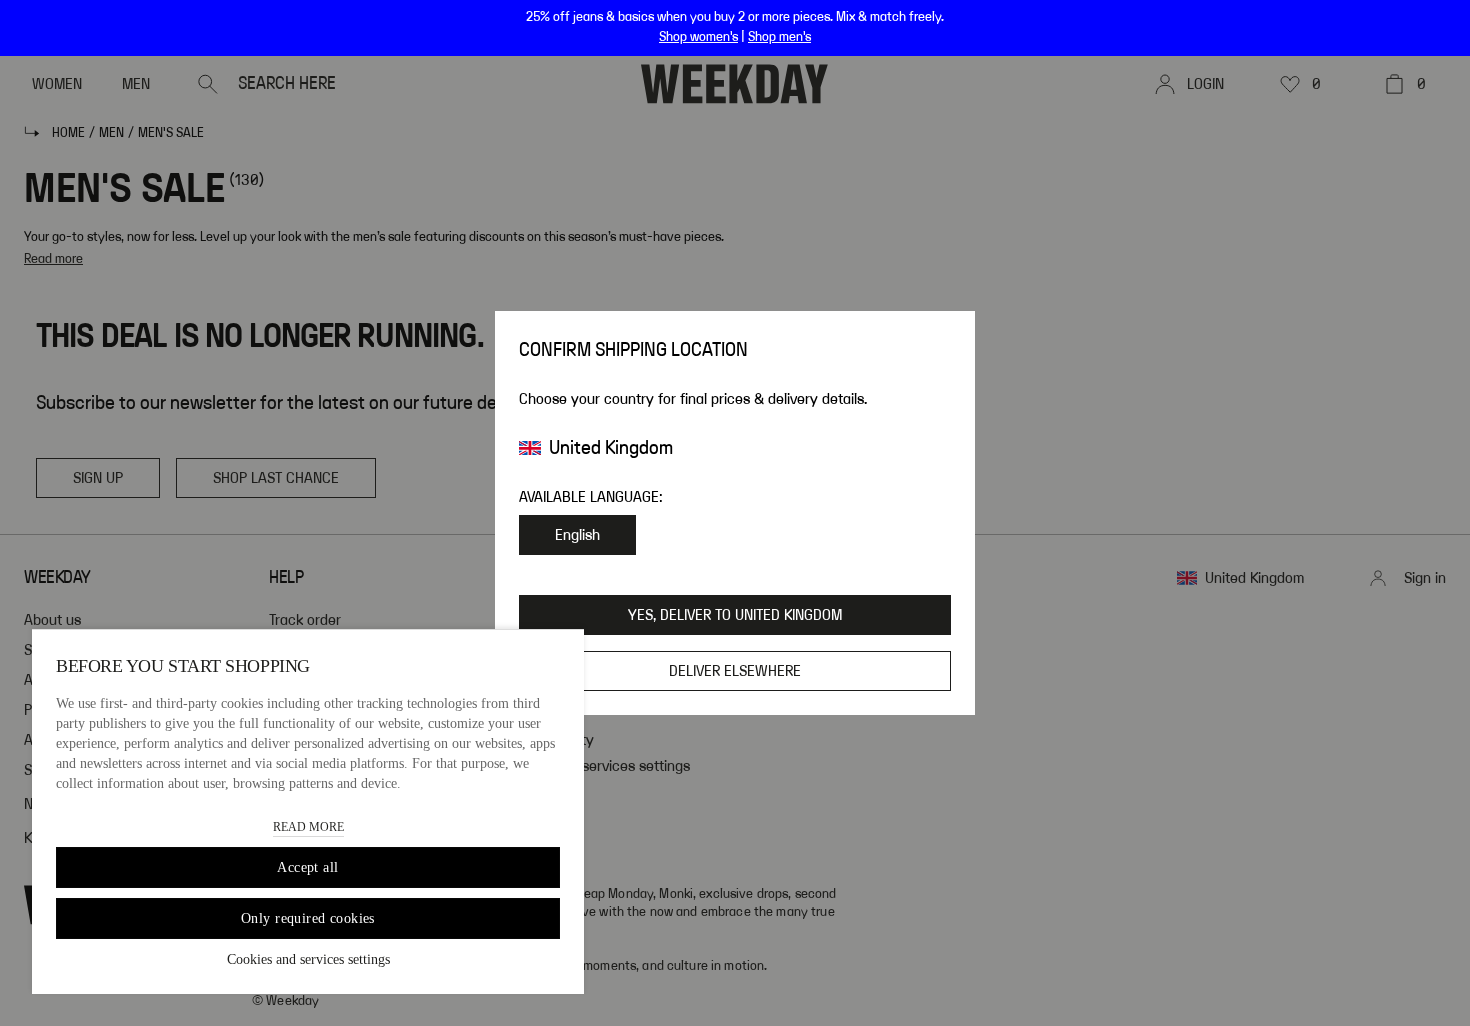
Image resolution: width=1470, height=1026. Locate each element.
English (577, 535)
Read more (308, 827)
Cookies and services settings (308, 959)
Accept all (307, 867)
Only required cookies (308, 918)
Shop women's (698, 37)
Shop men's (779, 37)
